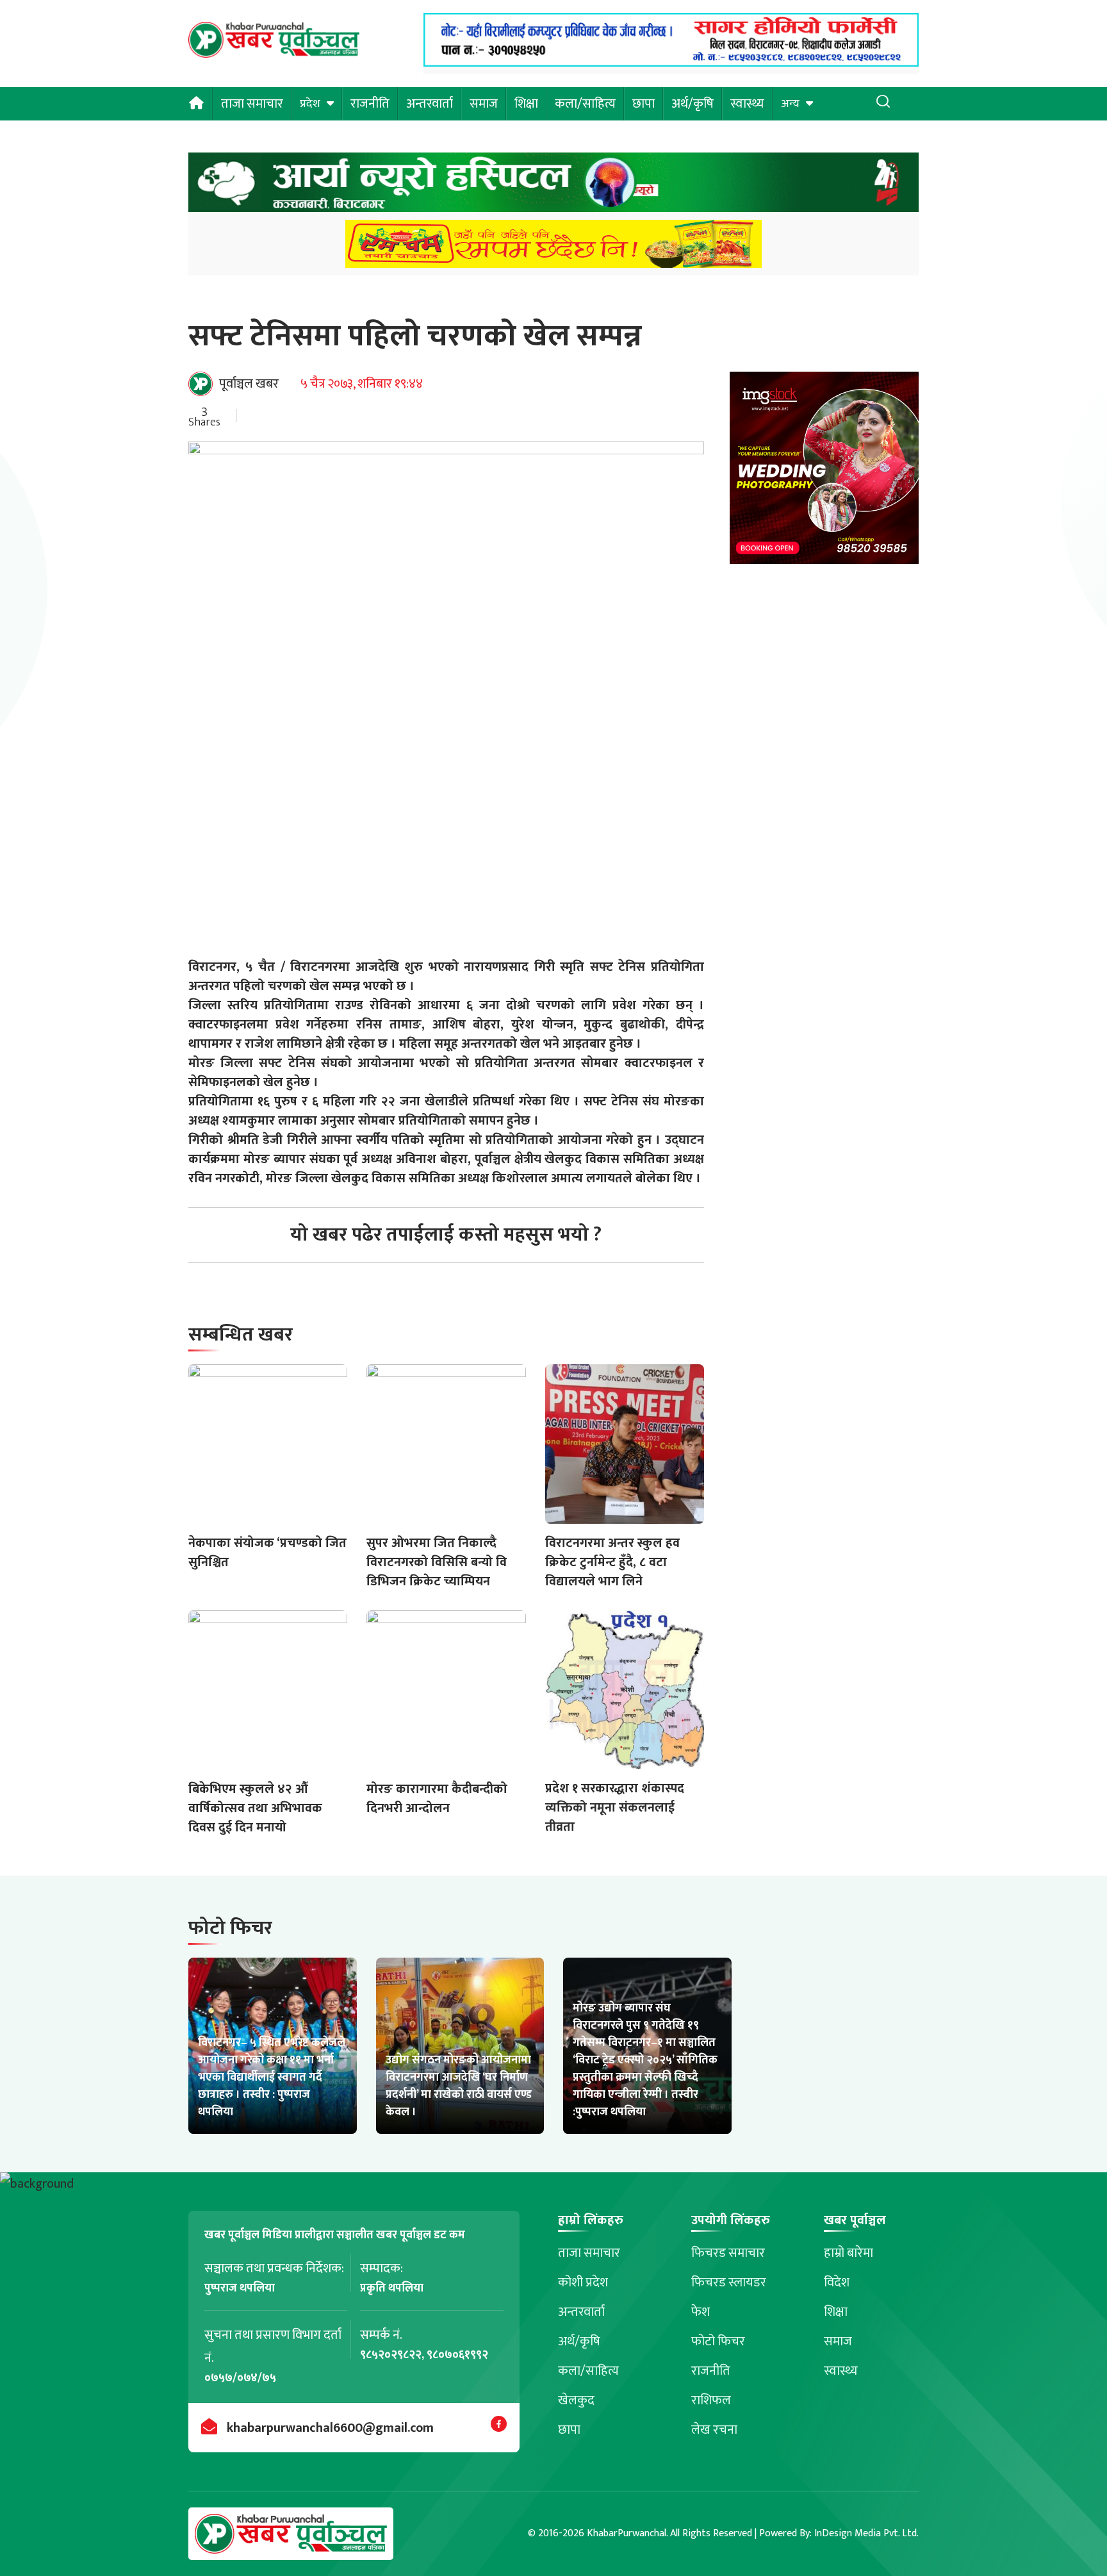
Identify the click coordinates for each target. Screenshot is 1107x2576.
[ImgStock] (824, 471)
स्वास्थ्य (747, 104)
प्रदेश (310, 104)
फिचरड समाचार (728, 2253)
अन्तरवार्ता (430, 104)
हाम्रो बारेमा (849, 2253)
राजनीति (370, 104)
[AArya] (553, 186)
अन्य (790, 104)
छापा (644, 104)
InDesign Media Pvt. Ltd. (866, 2533)
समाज (484, 104)
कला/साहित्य (585, 104)
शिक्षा (526, 104)
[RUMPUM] (553, 248)
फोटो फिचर (718, 2341)
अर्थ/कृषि (693, 104)
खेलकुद (576, 2400)
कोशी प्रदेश (583, 2283)
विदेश (837, 2283)
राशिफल (711, 2400)
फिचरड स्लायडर (729, 2283)
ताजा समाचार (252, 104)
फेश (701, 2312)
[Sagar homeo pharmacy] (671, 63)
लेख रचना (714, 2430)
